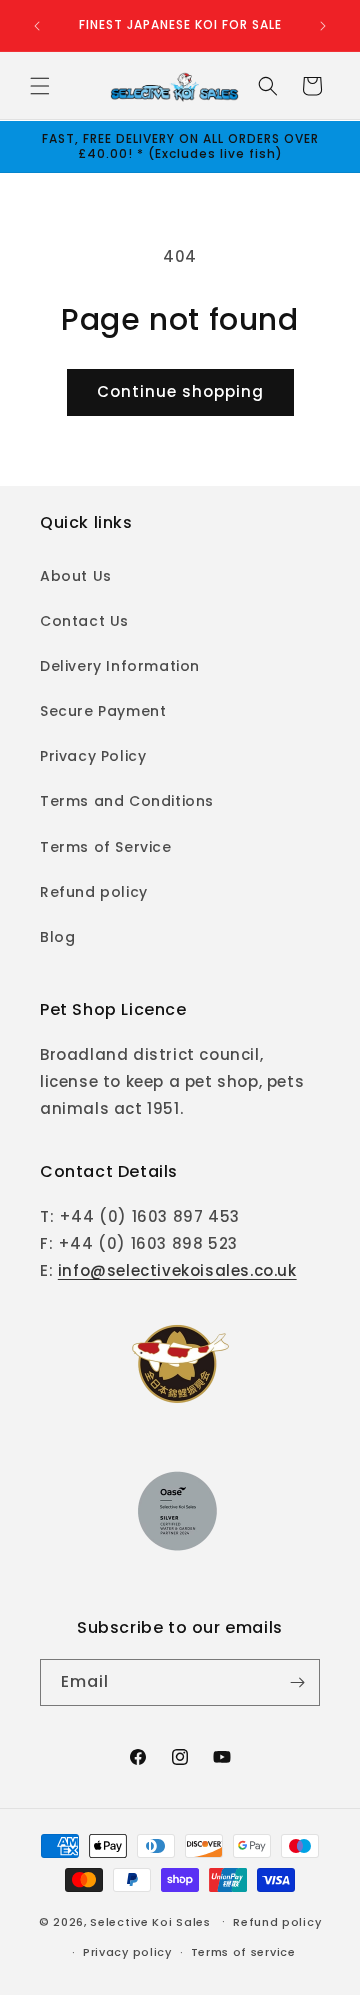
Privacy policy (127, 1952)
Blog (57, 937)
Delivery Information (120, 666)
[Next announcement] (323, 26)
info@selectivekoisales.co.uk (177, 1270)
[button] (40, 86)
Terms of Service (106, 847)
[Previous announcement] (37, 26)
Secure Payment (103, 711)
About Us (76, 576)
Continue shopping (180, 391)
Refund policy (94, 892)
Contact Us (84, 621)
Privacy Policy (93, 756)
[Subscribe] (297, 1682)
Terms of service (243, 1952)
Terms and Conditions (127, 801)
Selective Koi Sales (150, 1921)
